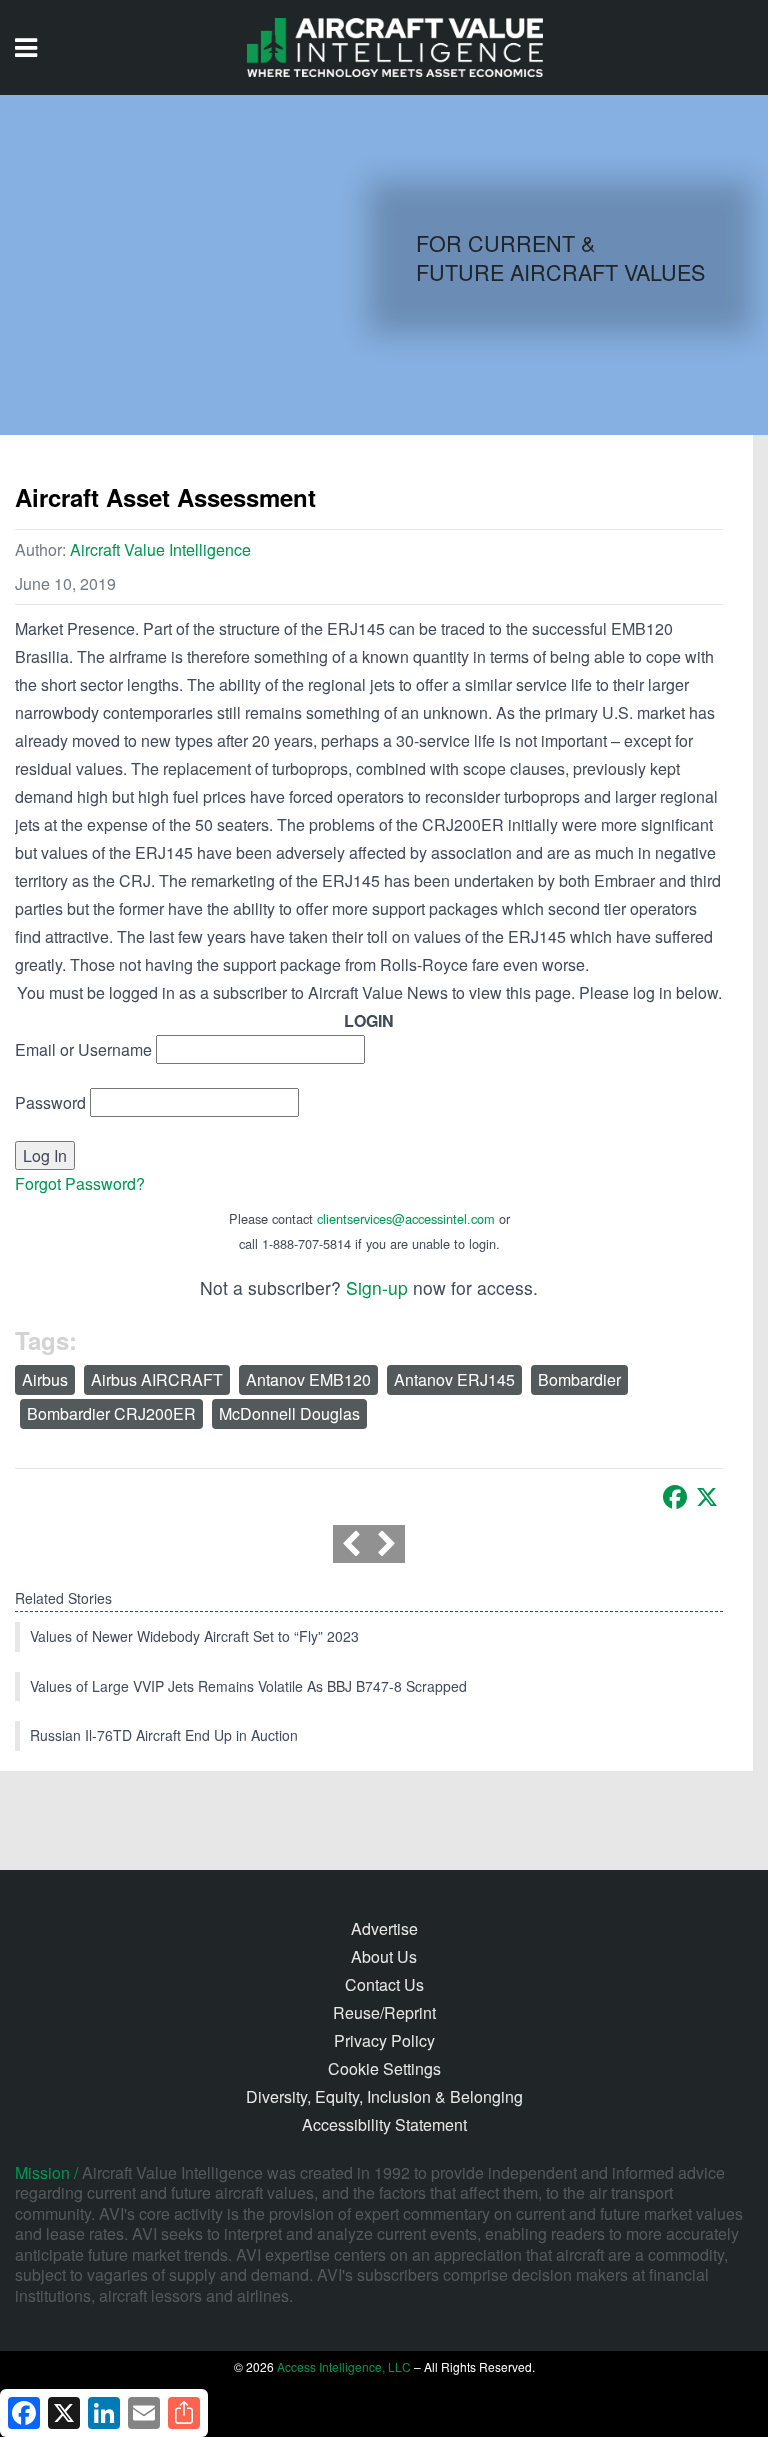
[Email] (144, 2413)
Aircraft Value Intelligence (160, 549)
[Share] (184, 2413)
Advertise (384, 1928)
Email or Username (83, 1049)
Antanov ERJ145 (454, 1379)
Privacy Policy (384, 2040)
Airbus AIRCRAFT (157, 1379)
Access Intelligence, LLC (344, 2366)
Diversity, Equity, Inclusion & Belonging (384, 2096)
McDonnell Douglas (289, 1413)
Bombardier (579, 1379)
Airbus (45, 1379)
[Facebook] (675, 1497)
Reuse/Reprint (384, 2012)
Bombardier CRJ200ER (111, 1413)
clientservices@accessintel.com (406, 1218)
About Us (384, 1956)
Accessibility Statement (384, 2124)
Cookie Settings (384, 2068)
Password (50, 1102)
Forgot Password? (80, 1183)
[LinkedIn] (104, 2413)
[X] (707, 1497)
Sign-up (377, 1287)
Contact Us (384, 1984)
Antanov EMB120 (308, 1379)
